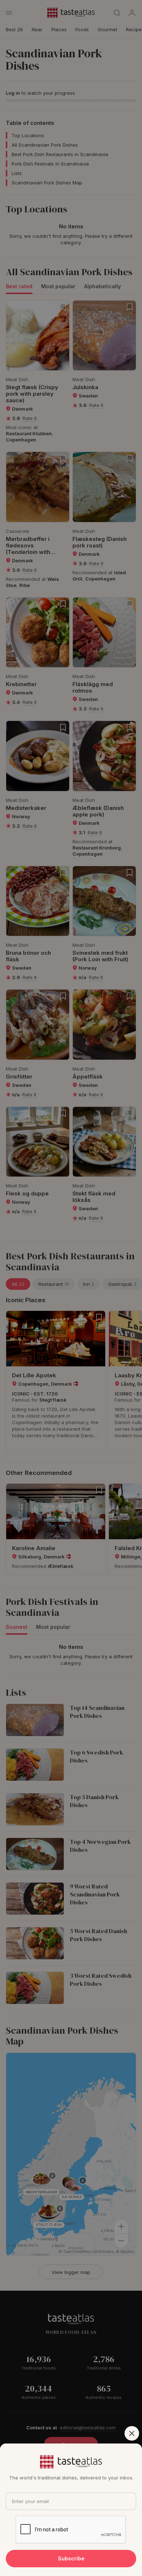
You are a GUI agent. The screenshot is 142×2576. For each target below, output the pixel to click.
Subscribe (71, 2558)
